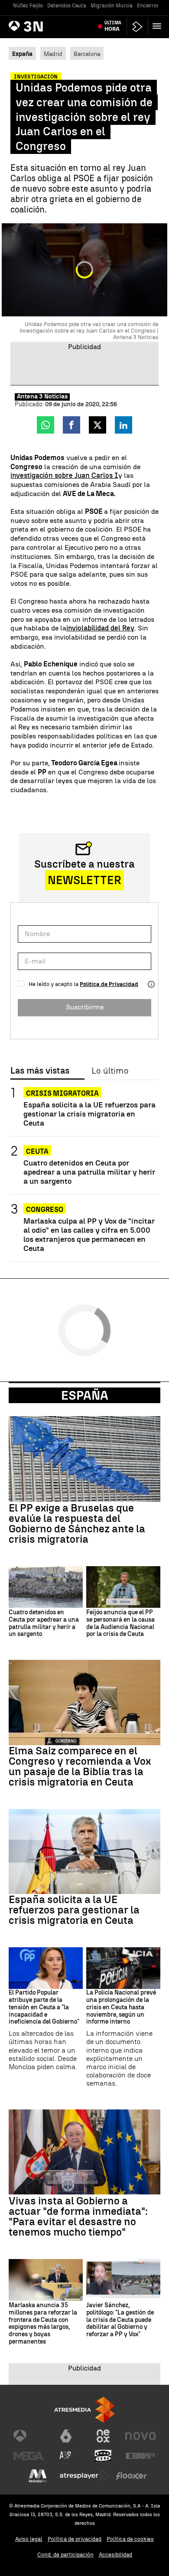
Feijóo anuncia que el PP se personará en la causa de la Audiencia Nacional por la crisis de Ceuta (120, 1623)
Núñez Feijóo (28, 6)
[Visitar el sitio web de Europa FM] (140, 2456)
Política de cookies (130, 2539)
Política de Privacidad (109, 984)
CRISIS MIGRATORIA (62, 1093)
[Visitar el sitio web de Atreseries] (66, 2456)
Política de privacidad (75, 2539)
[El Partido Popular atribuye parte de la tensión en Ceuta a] (46, 1968)
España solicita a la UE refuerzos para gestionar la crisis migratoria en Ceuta (89, 1114)
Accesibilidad (115, 2555)
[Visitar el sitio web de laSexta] (66, 2436)
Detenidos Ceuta (67, 6)
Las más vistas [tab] (40, 1071)
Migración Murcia (112, 6)
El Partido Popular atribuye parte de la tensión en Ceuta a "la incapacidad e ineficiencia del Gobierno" (44, 2007)
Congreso (45, 1210)
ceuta (37, 1151)
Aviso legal (29, 2539)
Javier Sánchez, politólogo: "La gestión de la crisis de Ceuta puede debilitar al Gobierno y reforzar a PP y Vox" (120, 2320)
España (85, 1395)
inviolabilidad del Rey (100, 628)
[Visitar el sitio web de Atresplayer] (84, 2476)
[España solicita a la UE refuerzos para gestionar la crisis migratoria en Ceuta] (84, 1852)
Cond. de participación (65, 2555)
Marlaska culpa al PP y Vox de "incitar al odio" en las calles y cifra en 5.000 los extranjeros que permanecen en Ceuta (89, 1234)
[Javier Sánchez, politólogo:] (123, 2280)
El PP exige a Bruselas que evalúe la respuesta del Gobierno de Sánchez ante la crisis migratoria (77, 1524)
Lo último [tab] (110, 1071)
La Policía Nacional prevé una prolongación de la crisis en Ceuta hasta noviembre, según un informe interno (121, 2007)
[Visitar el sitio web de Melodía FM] (38, 2476)
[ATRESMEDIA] (84, 2410)
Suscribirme (85, 1007)
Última (113, 26)
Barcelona (87, 54)
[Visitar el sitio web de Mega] (29, 2456)
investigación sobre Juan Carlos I (64, 475)
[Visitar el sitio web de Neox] (103, 2436)
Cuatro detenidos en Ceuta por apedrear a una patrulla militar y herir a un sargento (89, 1172)
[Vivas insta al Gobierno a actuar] (84, 2152)
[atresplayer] (137, 27)
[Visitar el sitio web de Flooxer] (131, 2476)
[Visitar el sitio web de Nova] (140, 2436)
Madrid (53, 54)
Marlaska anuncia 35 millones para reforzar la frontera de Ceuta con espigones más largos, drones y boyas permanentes (43, 2324)
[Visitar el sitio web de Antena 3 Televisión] (29, 2436)
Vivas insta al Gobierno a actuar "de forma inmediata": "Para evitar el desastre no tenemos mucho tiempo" (78, 2217)
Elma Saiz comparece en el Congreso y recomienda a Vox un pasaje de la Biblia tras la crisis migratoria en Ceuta (80, 1766)
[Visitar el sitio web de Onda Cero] (103, 2456)
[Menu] (159, 26)
